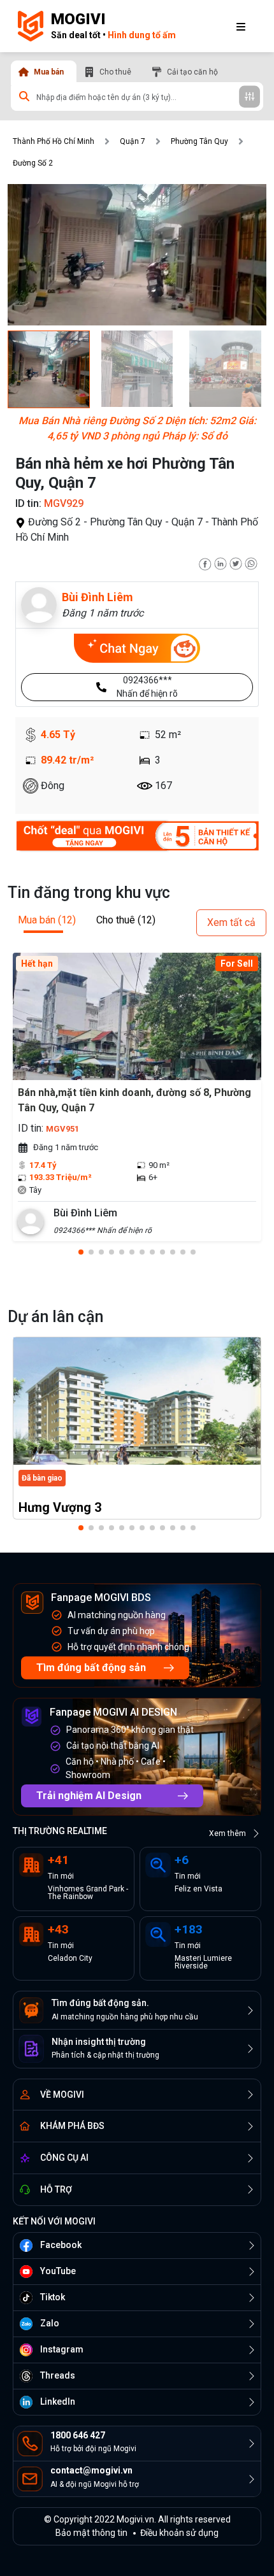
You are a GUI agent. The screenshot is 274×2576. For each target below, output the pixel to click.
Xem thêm (227, 1833)
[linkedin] (220, 563)
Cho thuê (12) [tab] (126, 920)
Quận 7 (133, 141)
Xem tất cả (231, 922)
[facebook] (205, 563)
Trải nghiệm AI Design (89, 1796)
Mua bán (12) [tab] (47, 920)
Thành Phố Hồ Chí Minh (54, 141)
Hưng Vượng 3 (60, 1507)
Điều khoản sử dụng (179, 2533)
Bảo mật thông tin (91, 2533)
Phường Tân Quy (199, 141)
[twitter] (236, 563)
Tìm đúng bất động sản (91, 1668)
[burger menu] (241, 26)
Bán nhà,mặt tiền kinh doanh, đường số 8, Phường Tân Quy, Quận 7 (134, 1100)
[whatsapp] (251, 563)
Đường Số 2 (33, 163)
